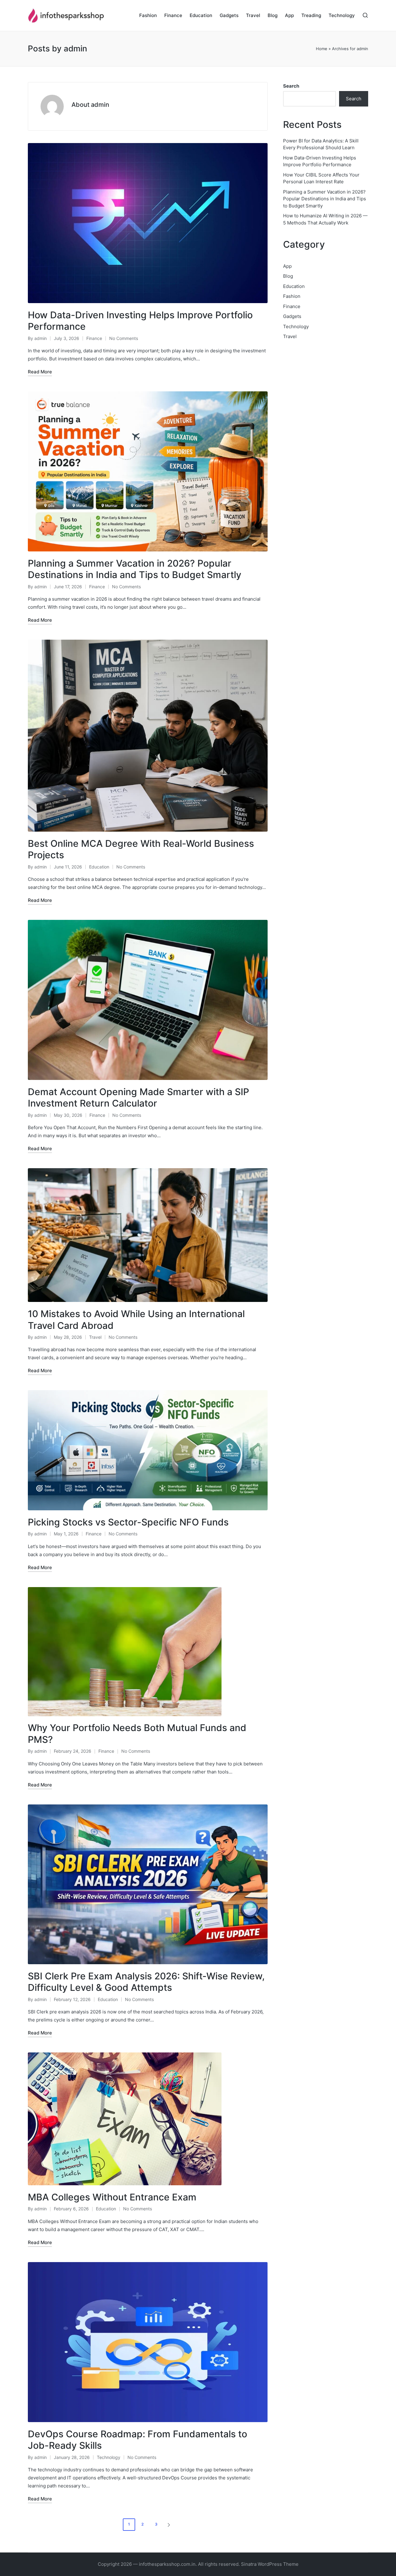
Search (291, 86)
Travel (95, 1337)
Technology (109, 2457)
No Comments (124, 338)
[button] (170, 2525)
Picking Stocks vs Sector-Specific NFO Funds (128, 1522)
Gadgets (292, 316)
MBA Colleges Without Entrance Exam (112, 2197)
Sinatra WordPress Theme (270, 2564)
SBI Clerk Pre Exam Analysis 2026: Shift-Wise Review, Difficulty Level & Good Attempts (146, 1982)
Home (322, 49)
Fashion (292, 296)
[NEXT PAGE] (168, 2525)
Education (99, 867)
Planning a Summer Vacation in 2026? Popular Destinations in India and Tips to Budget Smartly (135, 569)
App (287, 266)
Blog (288, 276)
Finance (94, 338)
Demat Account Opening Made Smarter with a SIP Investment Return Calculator (138, 1098)
